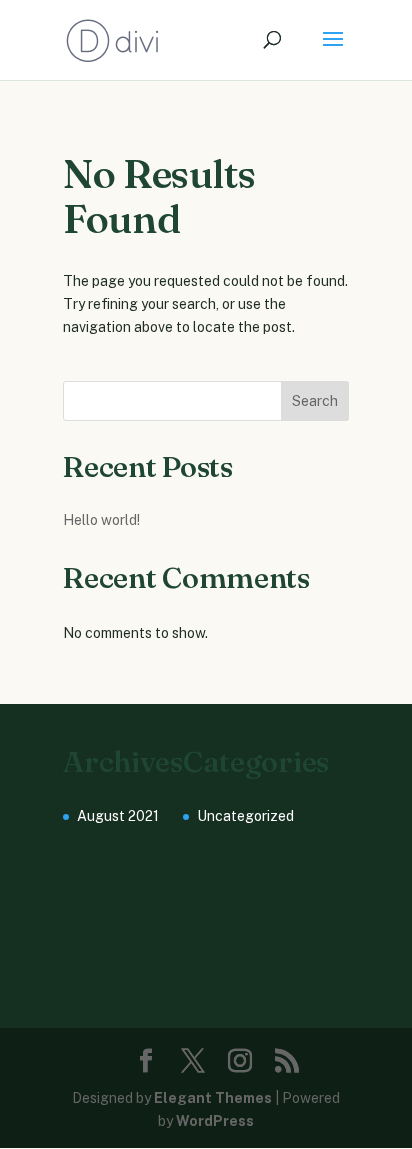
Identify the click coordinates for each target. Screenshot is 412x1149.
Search (315, 401)
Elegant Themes (213, 1098)
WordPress (215, 1121)
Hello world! (101, 520)
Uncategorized (245, 816)
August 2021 (118, 816)
